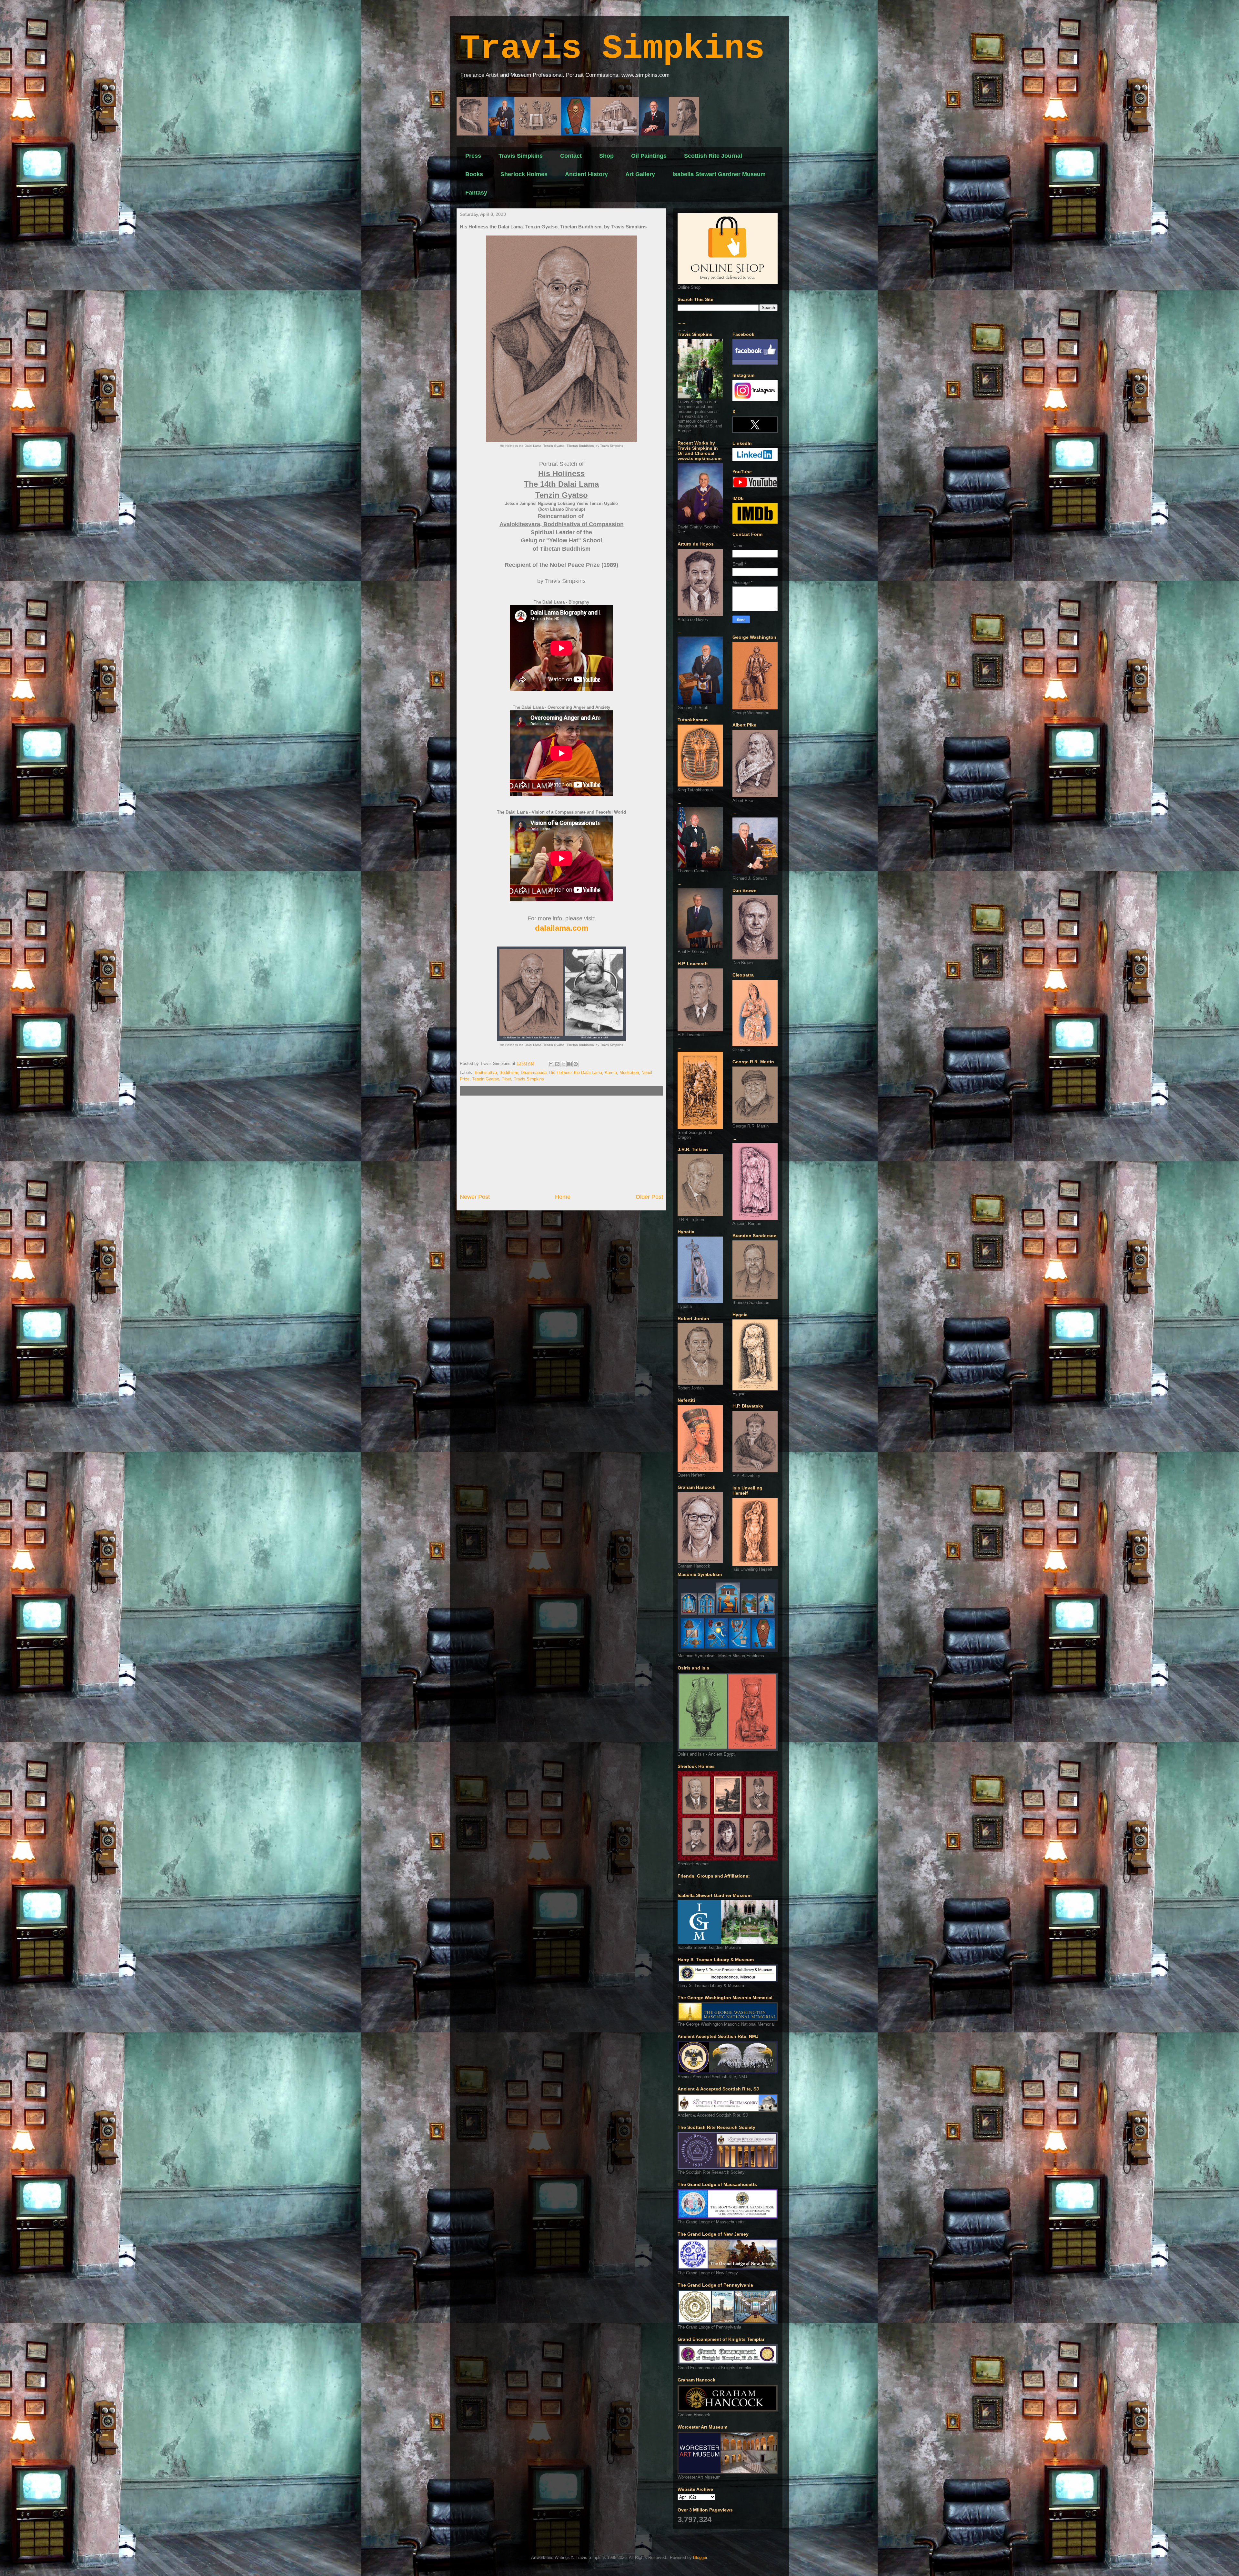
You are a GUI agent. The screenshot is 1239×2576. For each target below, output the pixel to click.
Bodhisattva (486, 1072)
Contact (571, 156)
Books (474, 174)
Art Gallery (640, 174)
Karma (611, 1072)
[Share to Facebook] (569, 1064)
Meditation (629, 1072)
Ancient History (586, 174)
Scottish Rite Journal (713, 156)
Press (473, 156)
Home (563, 1197)
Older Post (649, 1197)
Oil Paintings (649, 156)
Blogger (700, 2557)
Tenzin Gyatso (486, 1079)
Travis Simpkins (612, 49)
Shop (606, 156)
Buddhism (509, 1072)
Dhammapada (534, 1072)
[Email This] (551, 1064)
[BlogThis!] (557, 1064)
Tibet (506, 1079)
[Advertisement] (561, 1144)
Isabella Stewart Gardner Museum (719, 174)
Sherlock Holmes (524, 174)
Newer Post (475, 1197)
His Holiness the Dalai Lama (576, 1072)
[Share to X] (563, 1064)
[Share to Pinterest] (576, 1064)
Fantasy (476, 193)
